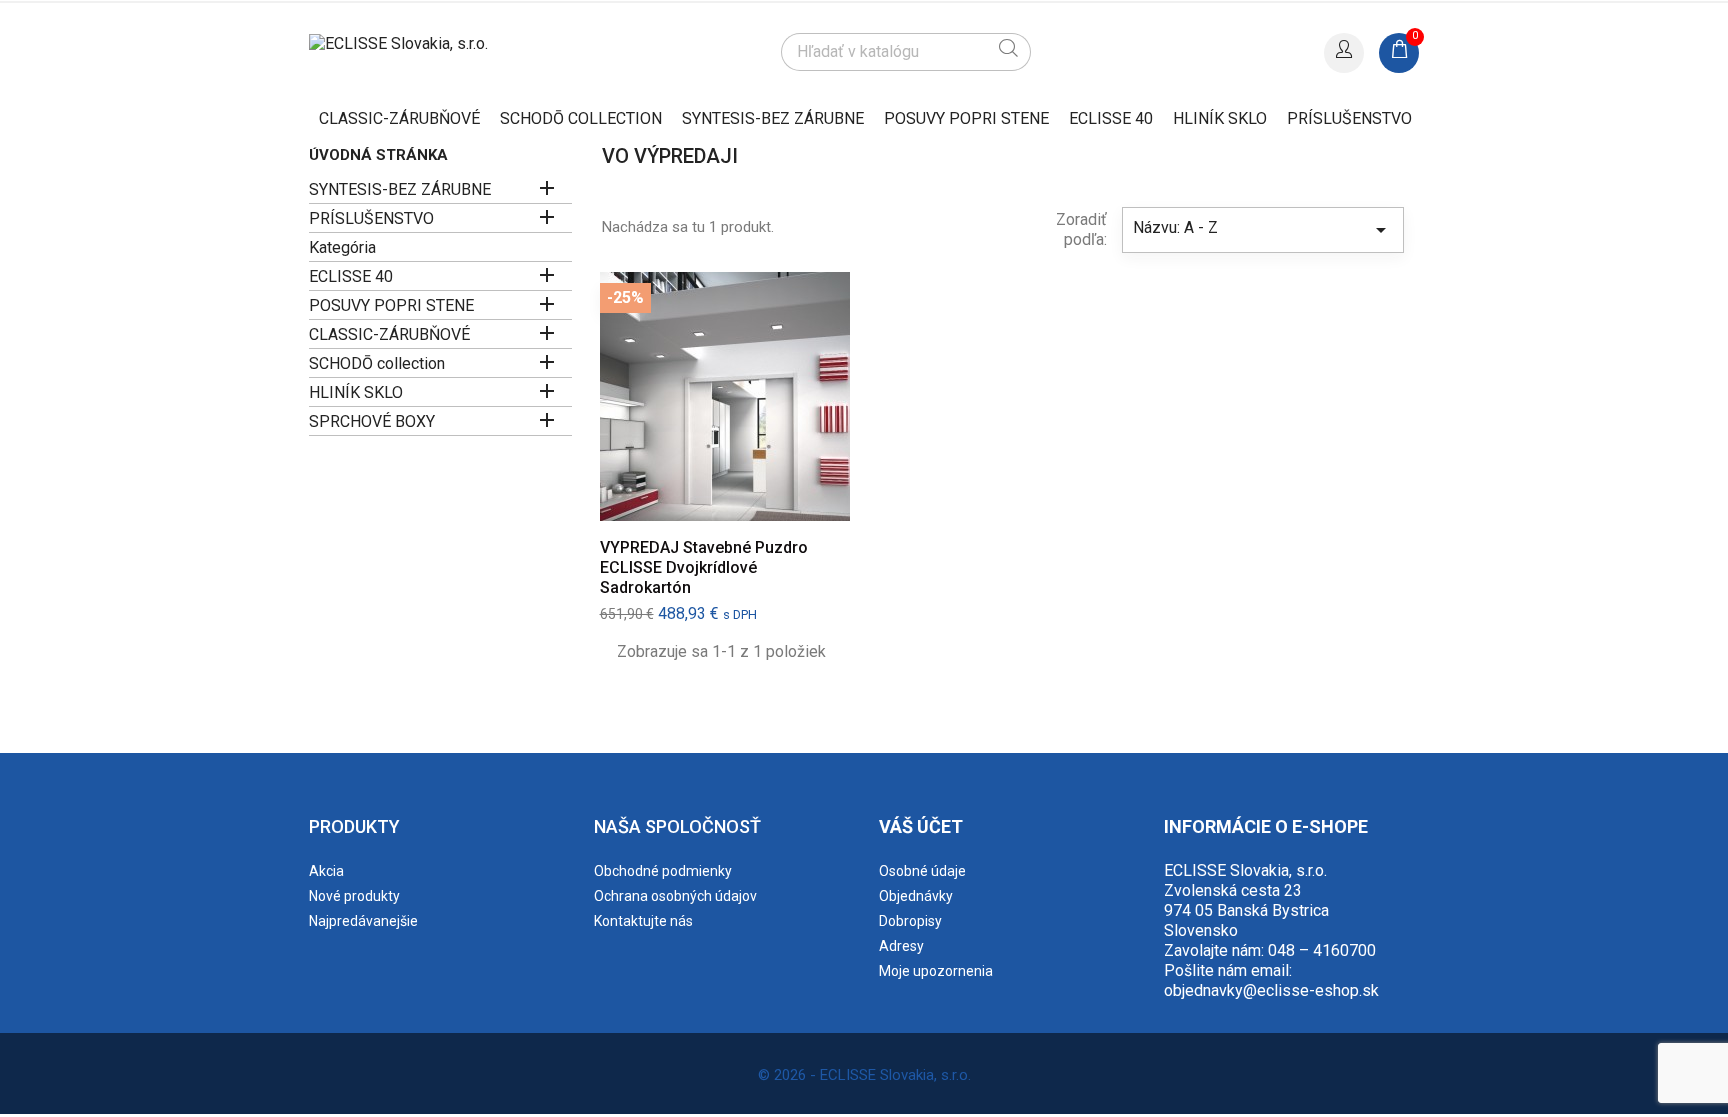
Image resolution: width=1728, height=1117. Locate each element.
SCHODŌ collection (581, 118)
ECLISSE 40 (1111, 118)
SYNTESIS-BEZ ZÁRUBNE (773, 118)
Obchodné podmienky (663, 871)
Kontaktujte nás (643, 921)
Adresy (901, 946)
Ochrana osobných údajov (675, 896)
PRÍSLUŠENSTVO (1349, 118)
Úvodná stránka (378, 155)
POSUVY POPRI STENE (966, 118)
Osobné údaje (922, 871)
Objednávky (916, 896)
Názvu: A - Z (1263, 230)
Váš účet (921, 826)
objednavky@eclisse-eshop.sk (1271, 990)
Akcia (326, 871)
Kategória (342, 247)
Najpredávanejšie (363, 921)
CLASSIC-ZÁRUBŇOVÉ (399, 118)
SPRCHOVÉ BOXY (372, 421)
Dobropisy (910, 921)
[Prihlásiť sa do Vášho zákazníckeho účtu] (1344, 50)
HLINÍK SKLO (1220, 118)
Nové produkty (354, 896)
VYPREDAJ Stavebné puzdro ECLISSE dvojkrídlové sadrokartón (704, 567)
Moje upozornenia (936, 971)
